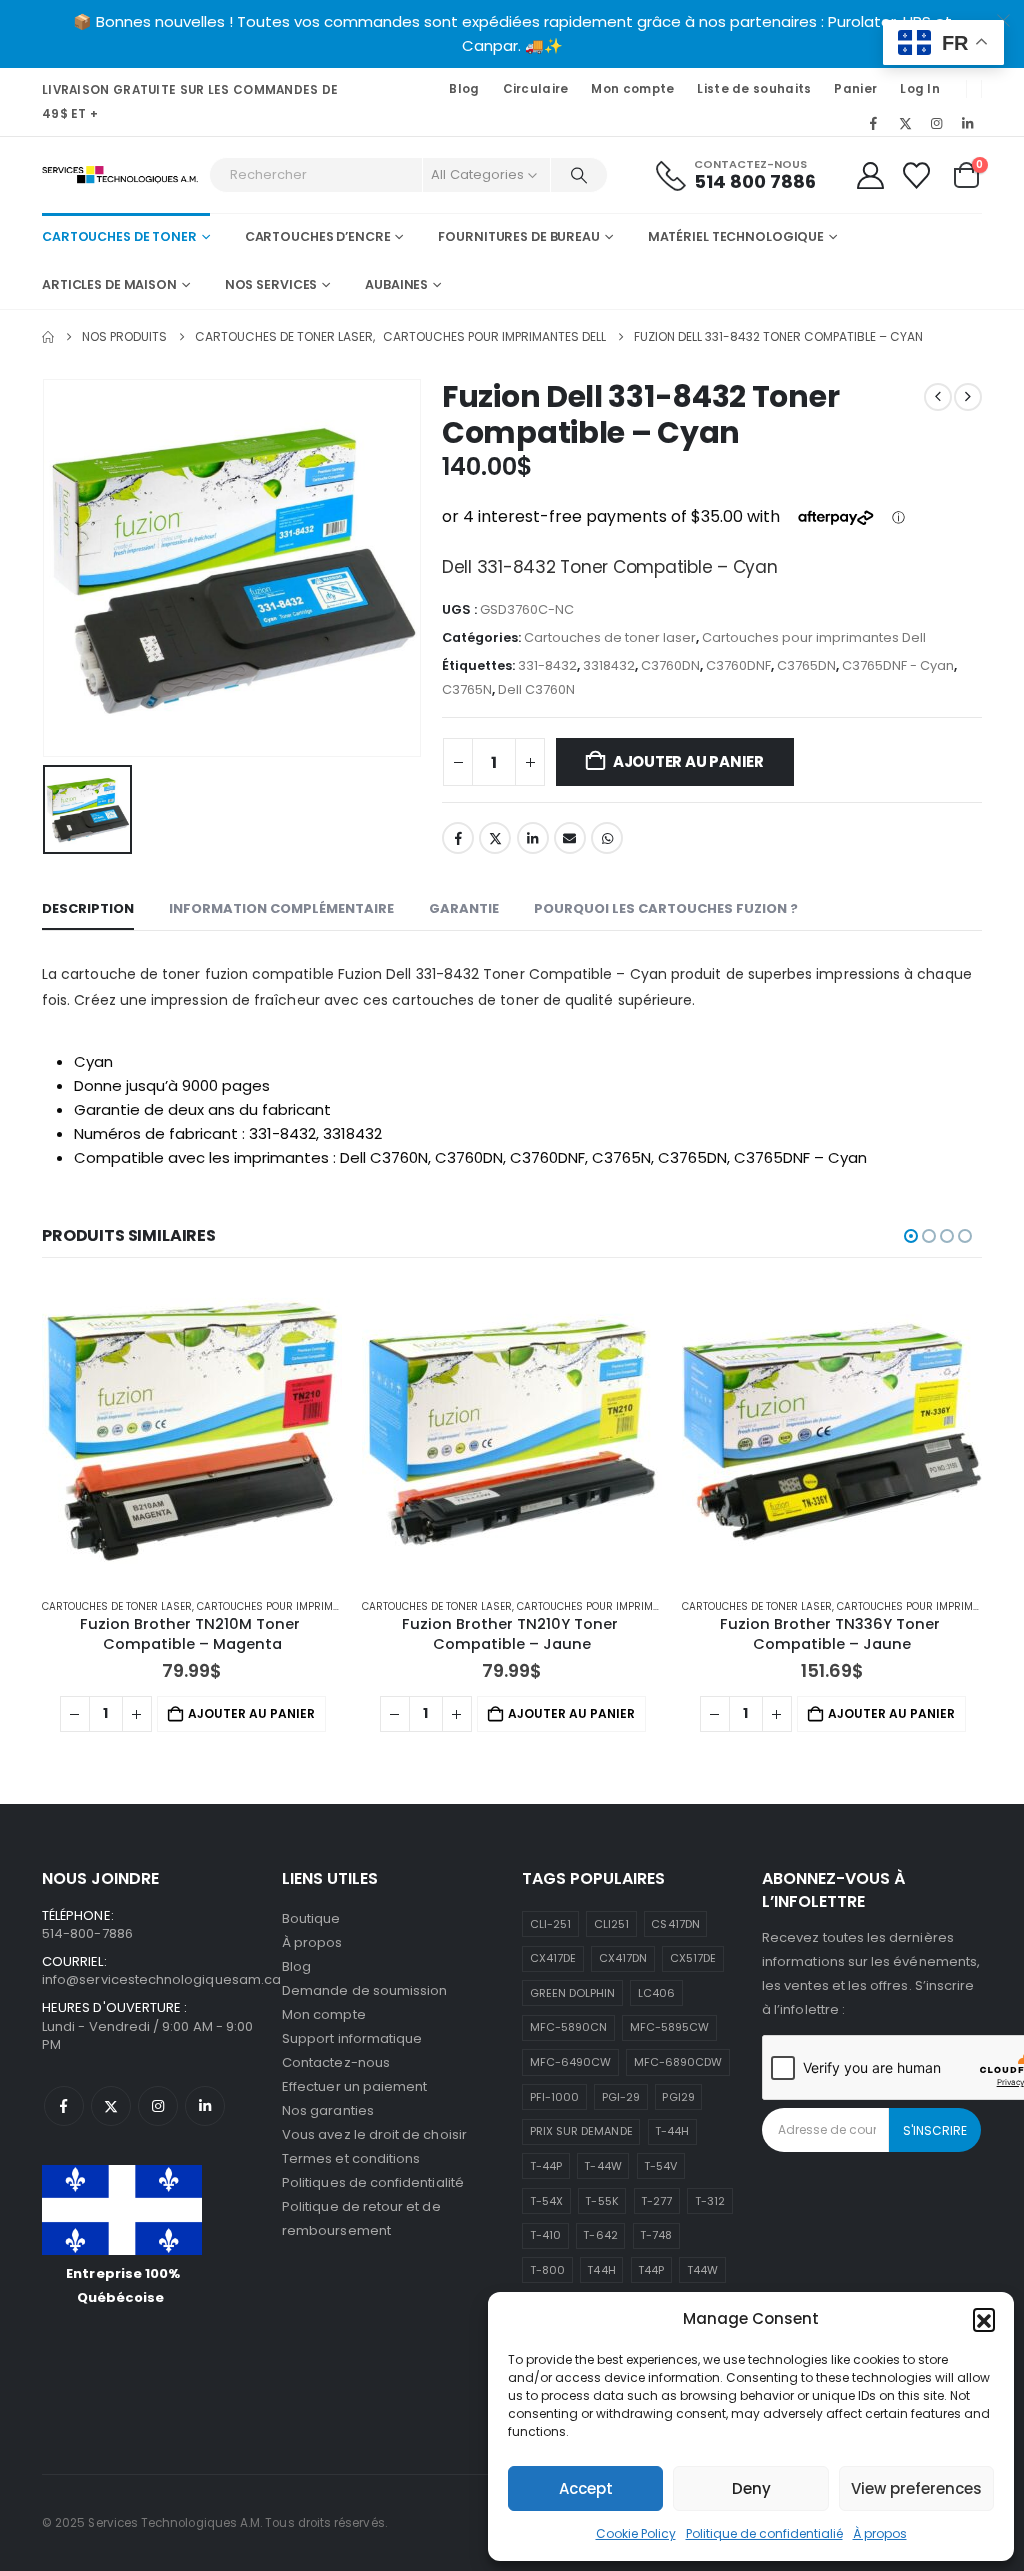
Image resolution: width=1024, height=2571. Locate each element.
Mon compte (632, 89)
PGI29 (678, 2097)
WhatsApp (607, 838)
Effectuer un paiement (354, 2086)
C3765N (467, 689)
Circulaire (536, 89)
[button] (984, 2319)
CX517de (693, 1958)
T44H (601, 2270)
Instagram (158, 2106)
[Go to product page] (192, 1432)
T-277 (656, 2201)
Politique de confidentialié (764, 2533)
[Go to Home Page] (48, 337)
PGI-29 (621, 2097)
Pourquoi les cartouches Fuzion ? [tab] (666, 908)
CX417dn (623, 1958)
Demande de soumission (364, 1990)
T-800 (547, 2270)
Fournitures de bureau (518, 236)
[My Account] (870, 175)
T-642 (600, 2235)
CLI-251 (550, 1924)
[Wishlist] (917, 175)
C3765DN (806, 665)
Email (570, 838)
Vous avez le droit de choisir (374, 2134)
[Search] (579, 175)
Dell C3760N (536, 689)
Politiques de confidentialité (373, 2182)
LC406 (656, 1993)
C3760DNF (738, 665)
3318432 (609, 665)
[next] (968, 397)
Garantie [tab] (464, 908)
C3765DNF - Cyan (898, 665)
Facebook (458, 838)
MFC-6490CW (571, 2062)
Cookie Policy (636, 2533)
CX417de (553, 1958)
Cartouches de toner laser (610, 637)
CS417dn (675, 1924)
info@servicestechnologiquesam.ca (161, 1979)
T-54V (660, 2166)
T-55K (601, 2201)
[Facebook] (874, 123)
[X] (905, 123)
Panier (855, 89)
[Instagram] (937, 123)
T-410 (545, 2235)
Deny (751, 2488)
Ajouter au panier (688, 761)
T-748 (656, 2235)
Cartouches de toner (119, 236)
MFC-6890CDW (678, 2062)
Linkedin (205, 2106)
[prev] (938, 397)
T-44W (602, 2166)
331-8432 (547, 665)
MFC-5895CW (670, 2027)
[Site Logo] (120, 175)
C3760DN (670, 665)
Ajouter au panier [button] (251, 1713)
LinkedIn (533, 838)
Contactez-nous (336, 2062)
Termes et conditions (351, 2158)
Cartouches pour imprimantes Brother (304, 1606)
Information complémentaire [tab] (281, 908)
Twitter (495, 838)
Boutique (311, 1918)
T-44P (546, 2166)
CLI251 (611, 1924)
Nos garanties (328, 2110)
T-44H (672, 2131)
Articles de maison (109, 284)
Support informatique (352, 2038)
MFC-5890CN (569, 2027)
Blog (464, 89)
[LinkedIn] (968, 123)
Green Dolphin (573, 1993)
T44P (651, 2270)
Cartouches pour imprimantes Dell (814, 637)
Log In (920, 89)
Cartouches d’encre (318, 236)
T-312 (710, 2201)
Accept (586, 2488)
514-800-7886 (87, 1933)
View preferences (916, 2488)
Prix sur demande (581, 2131)
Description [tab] (88, 908)
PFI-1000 (555, 2097)
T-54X (546, 2201)
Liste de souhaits (754, 89)
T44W (702, 2270)
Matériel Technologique (736, 236)
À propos (880, 2533)
